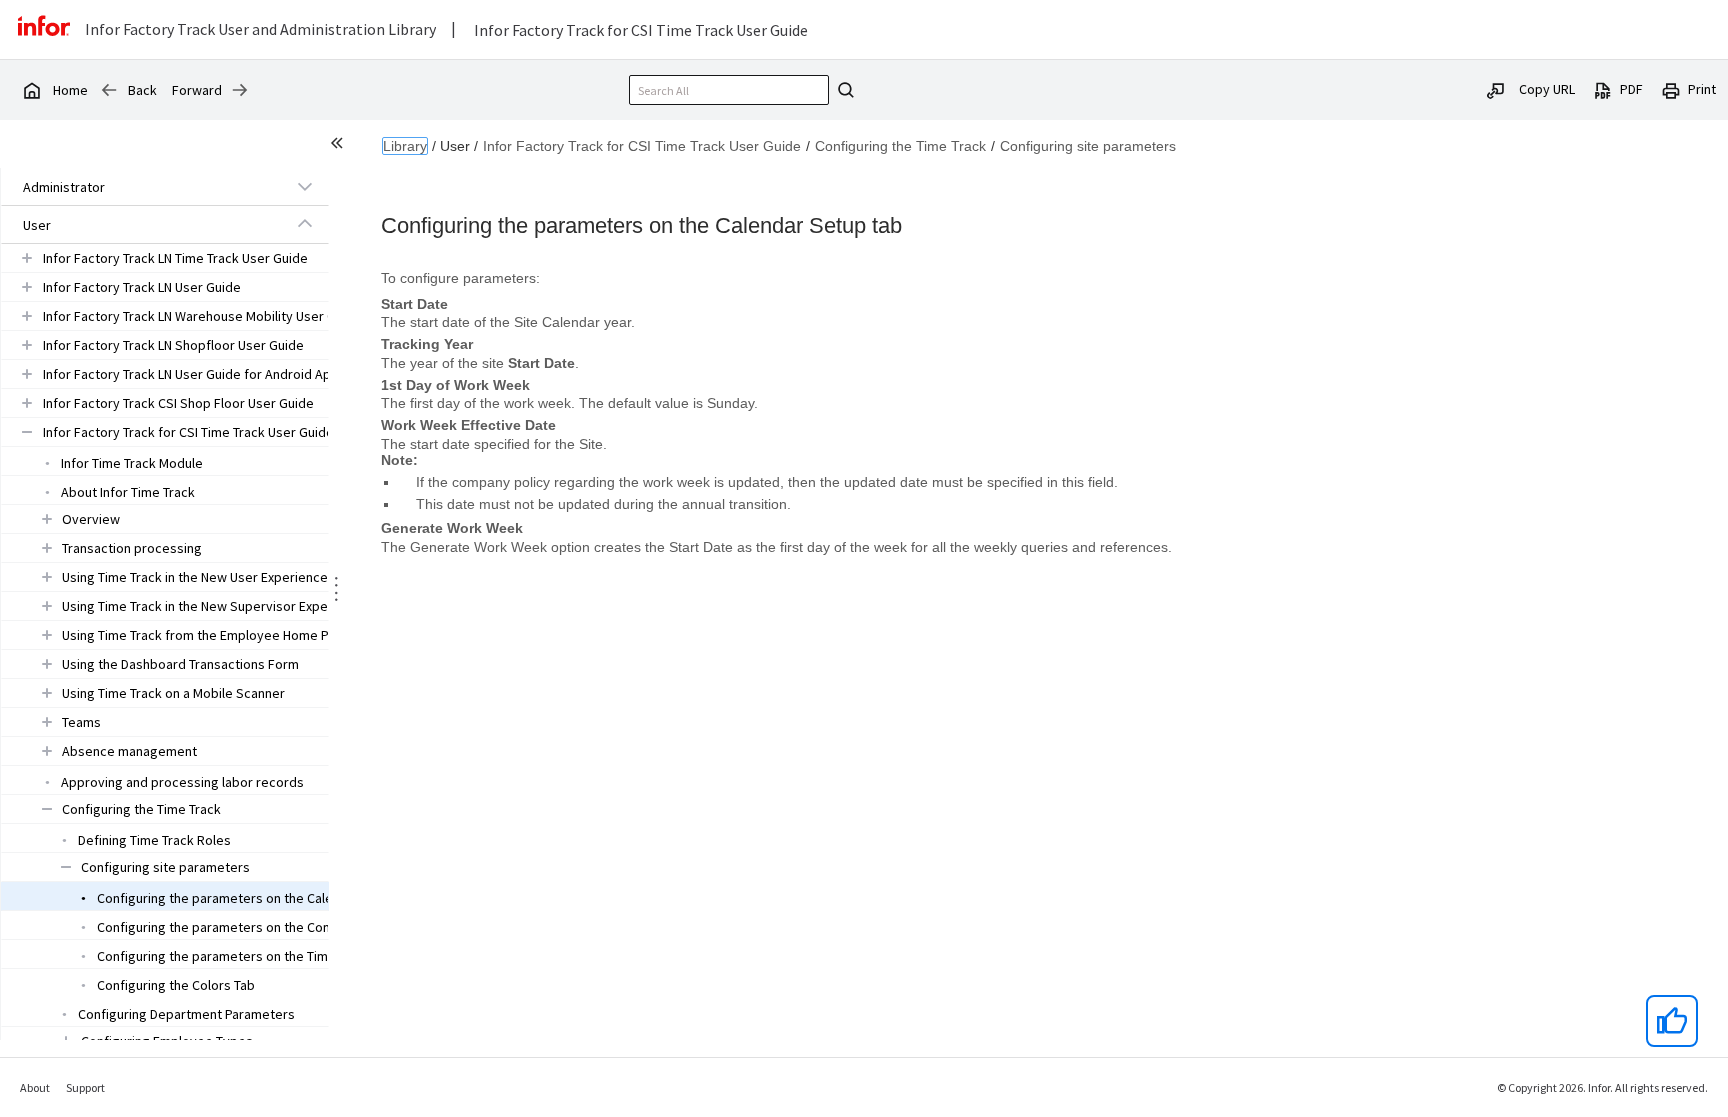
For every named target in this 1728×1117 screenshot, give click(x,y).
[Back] (109, 90)
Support (85, 1087)
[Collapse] (305, 224)
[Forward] (240, 90)
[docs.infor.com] (31, 90)
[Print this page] (1671, 89)
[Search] (843, 90)
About (35, 1087)
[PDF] (1603, 89)
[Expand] (305, 186)
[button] (142, 187)
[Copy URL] (1496, 89)
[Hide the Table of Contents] (340, 146)
